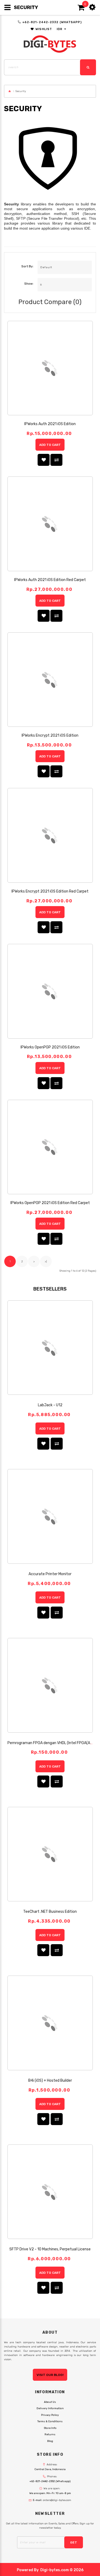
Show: (29, 284)
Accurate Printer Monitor (50, 1574)
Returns (50, 2434)
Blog (50, 2441)
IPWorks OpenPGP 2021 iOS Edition (50, 1047)
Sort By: (27, 266)
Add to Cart (50, 445)
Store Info (50, 2428)
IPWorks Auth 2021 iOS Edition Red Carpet (50, 580)
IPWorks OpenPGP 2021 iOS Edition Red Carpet (50, 1203)
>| (46, 1262)
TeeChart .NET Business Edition (50, 1912)
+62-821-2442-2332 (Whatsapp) (52, 22)
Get (74, 2542)
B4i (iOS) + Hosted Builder (50, 2081)
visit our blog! (50, 2375)
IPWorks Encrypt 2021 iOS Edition (50, 735)
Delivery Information (50, 2408)
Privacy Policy (50, 2415)
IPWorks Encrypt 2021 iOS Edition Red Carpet (50, 891)
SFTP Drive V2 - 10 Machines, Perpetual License (50, 2249)
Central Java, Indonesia (50, 2469)
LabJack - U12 (50, 1405)
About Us (50, 2402)
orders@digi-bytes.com (57, 2500)
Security (21, 91)
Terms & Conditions (50, 2421)
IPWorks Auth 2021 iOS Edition (50, 424)
